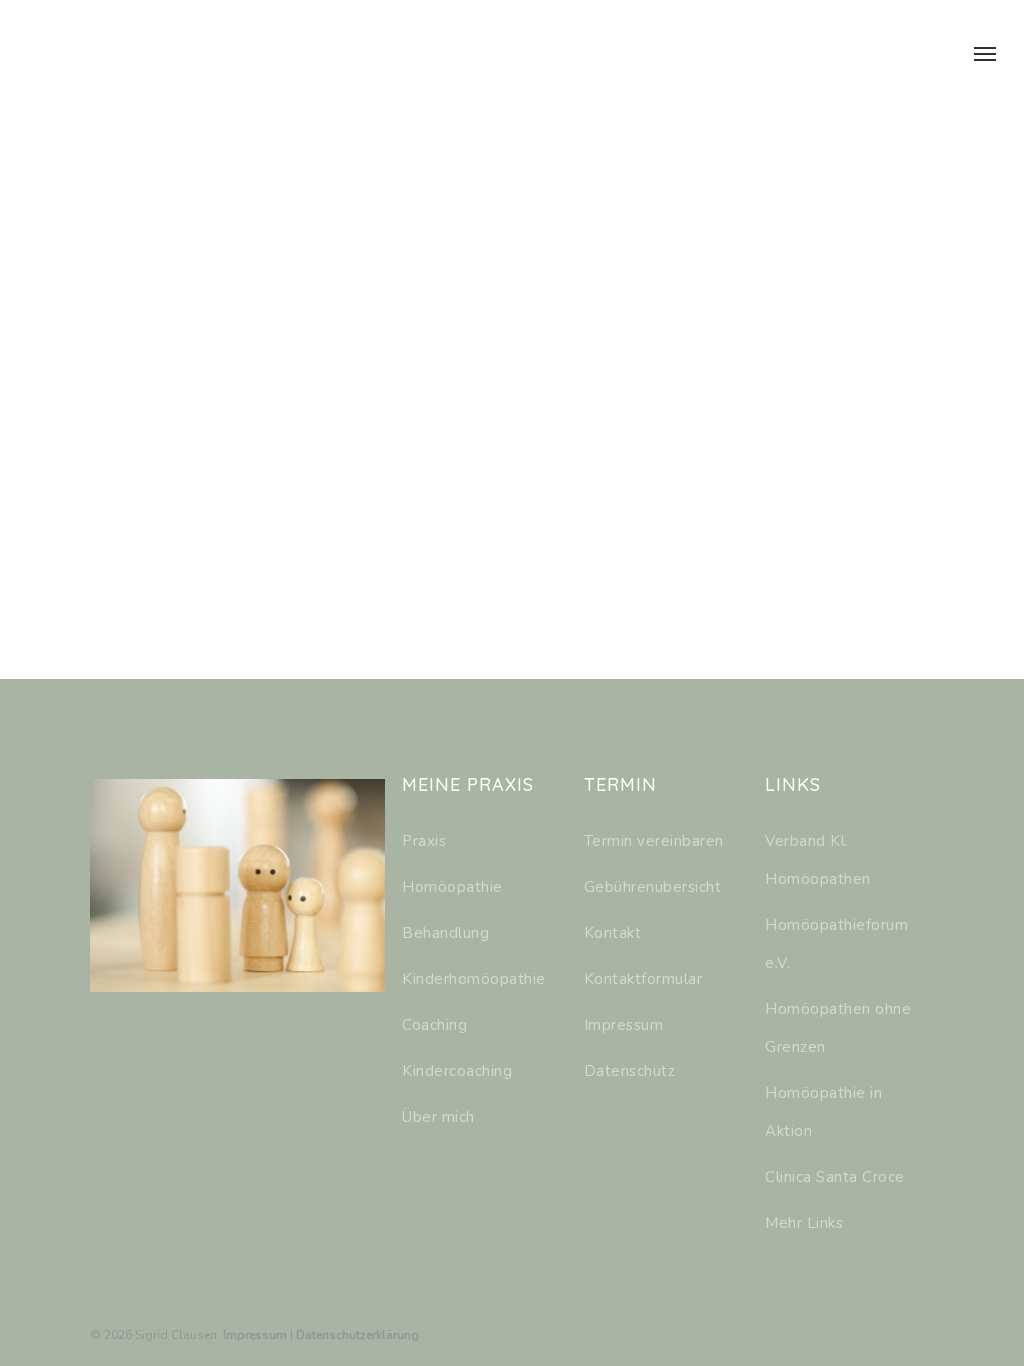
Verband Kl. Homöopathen (818, 860)
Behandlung (445, 933)
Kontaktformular (643, 979)
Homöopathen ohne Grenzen (838, 1028)
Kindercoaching (457, 1071)
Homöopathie (452, 887)
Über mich (438, 1117)
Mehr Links (804, 1223)
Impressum (624, 1025)
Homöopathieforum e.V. (836, 944)
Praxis (424, 841)
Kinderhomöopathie (474, 979)
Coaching (434, 1025)
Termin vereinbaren (654, 841)
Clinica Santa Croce (835, 1177)
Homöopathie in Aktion (823, 1112)
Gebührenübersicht (653, 887)
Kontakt (613, 933)
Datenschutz (630, 1071)
